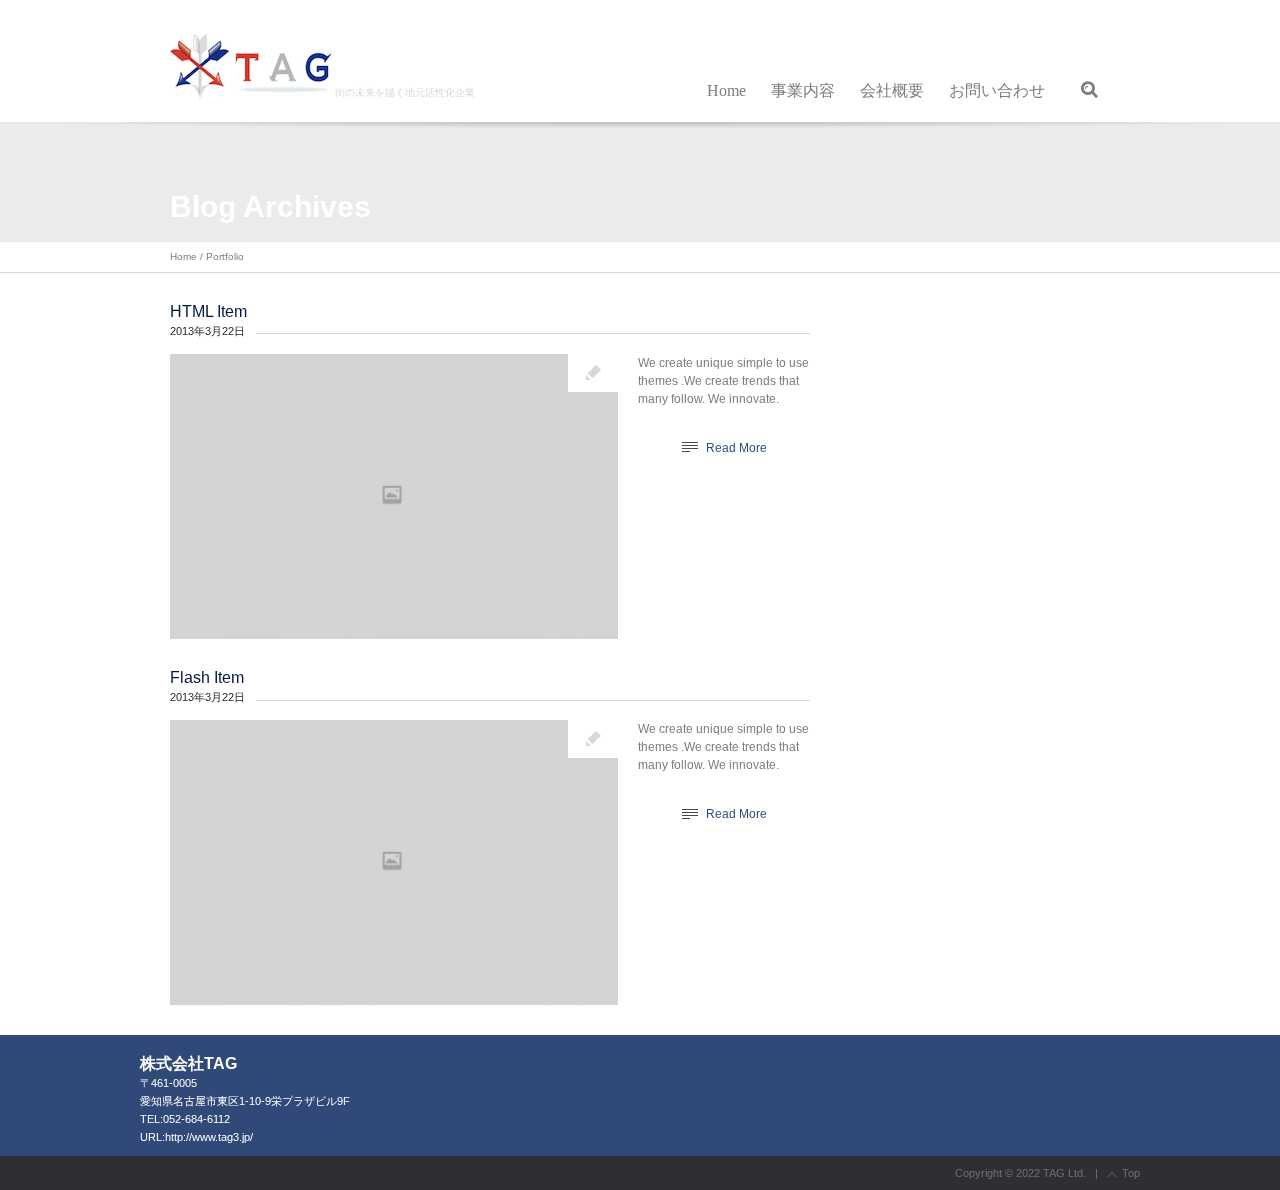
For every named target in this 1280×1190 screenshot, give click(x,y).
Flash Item (207, 677)
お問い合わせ (997, 90)
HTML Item (208, 311)
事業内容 (803, 90)
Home (726, 90)
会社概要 (892, 90)
